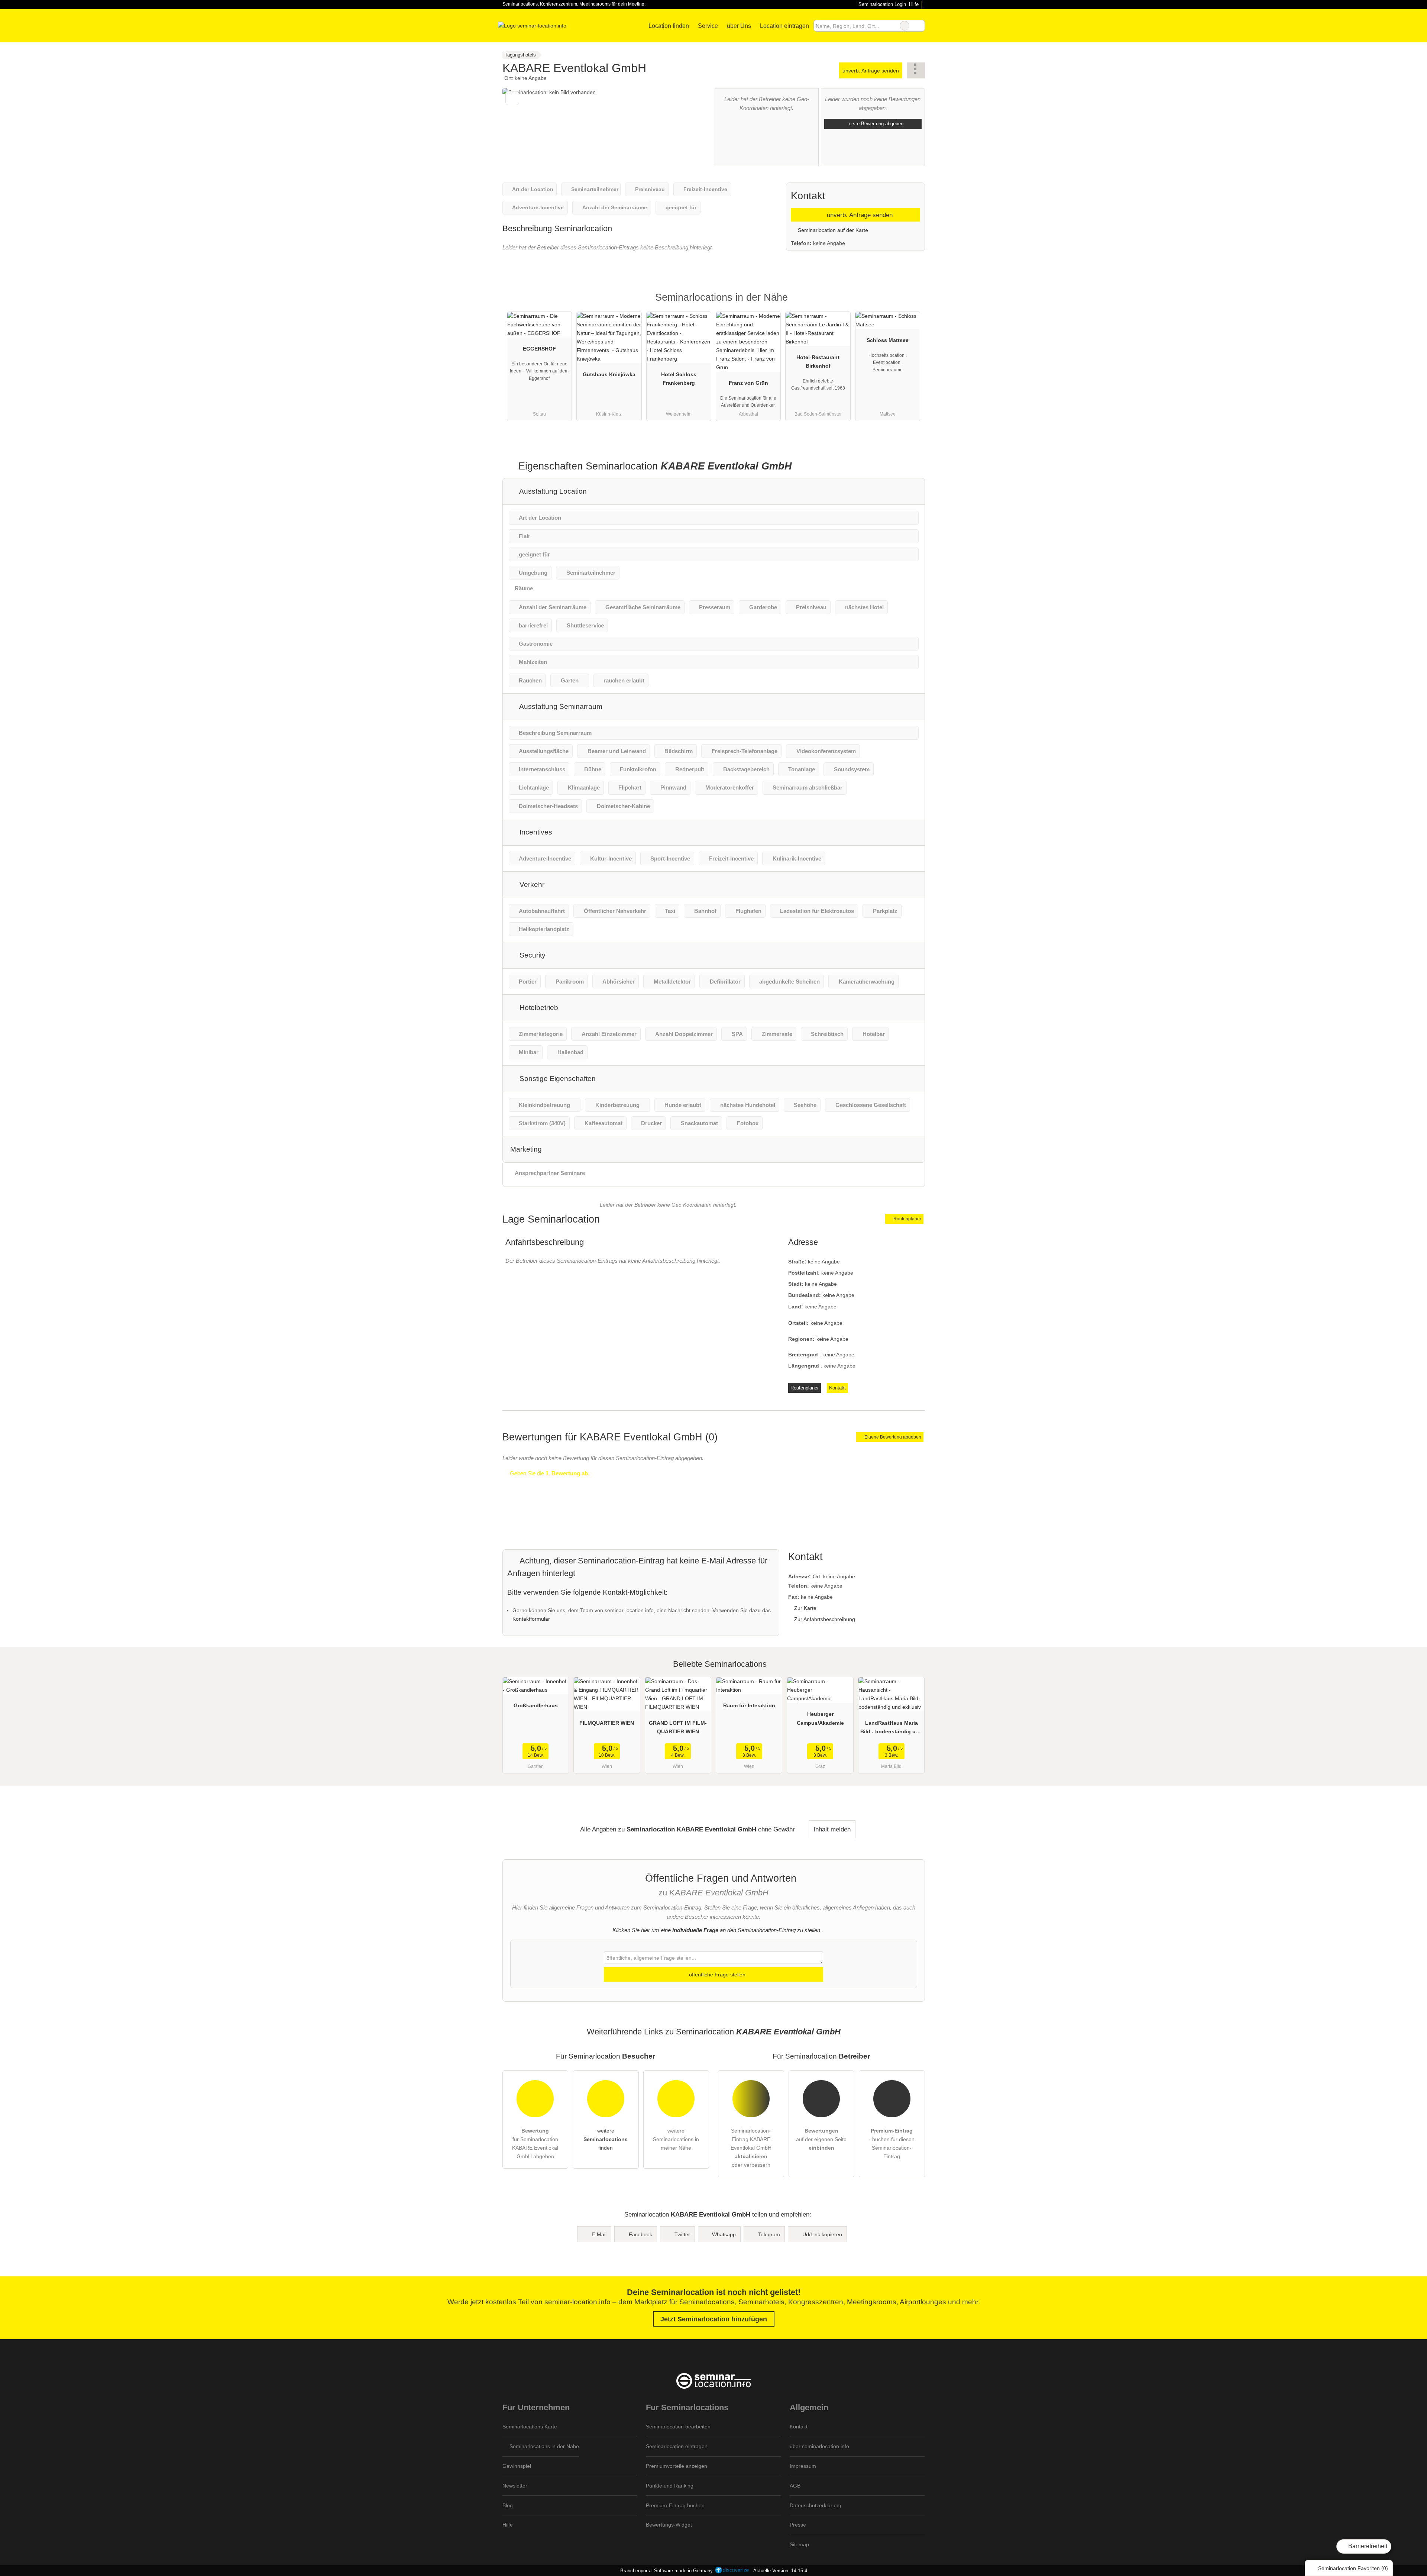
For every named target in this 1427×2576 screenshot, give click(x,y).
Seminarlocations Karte (530, 2427)
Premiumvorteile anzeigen (677, 2466)
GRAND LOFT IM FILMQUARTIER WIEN (678, 1727)
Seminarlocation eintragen (677, 2446)
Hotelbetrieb (538, 1008)
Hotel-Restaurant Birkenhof (818, 361)
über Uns (739, 26)
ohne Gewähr (776, 1829)
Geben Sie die (549, 1473)
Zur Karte (805, 1608)
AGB (795, 2486)
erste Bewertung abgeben (875, 124)
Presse (798, 2525)
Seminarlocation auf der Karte (832, 230)
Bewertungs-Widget (669, 2525)
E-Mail (599, 2234)
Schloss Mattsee (888, 340)
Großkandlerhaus (536, 1705)
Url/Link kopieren (822, 2234)
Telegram (769, 2234)
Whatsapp (724, 2234)
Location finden (669, 26)
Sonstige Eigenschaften (557, 1079)
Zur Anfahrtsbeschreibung (825, 1619)
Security (532, 955)
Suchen (919, 26)
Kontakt (837, 1388)
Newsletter (515, 2486)
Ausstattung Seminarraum (560, 706)
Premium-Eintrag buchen (675, 2505)
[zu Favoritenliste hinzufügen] (512, 98)
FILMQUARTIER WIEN (607, 1723)
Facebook (640, 2234)
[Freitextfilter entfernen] (905, 26)
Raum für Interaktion (749, 1705)
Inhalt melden (832, 1829)
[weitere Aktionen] (916, 70)
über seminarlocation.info (819, 2446)
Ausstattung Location (552, 491)
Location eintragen (784, 26)
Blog (508, 2505)
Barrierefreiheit (1367, 2546)
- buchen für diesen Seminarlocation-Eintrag (892, 2144)
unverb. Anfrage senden (871, 71)
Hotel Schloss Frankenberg (679, 379)
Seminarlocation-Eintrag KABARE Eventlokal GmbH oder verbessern (751, 2148)
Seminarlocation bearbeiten (678, 2427)
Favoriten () (1353, 2568)
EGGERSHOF (539, 349)
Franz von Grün (748, 383)
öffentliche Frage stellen (716, 1975)
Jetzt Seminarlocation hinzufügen (714, 2319)
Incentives (535, 832)
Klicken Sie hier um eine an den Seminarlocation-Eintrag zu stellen (716, 1930)
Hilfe (914, 4)
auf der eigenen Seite (821, 2139)
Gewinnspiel (517, 2466)
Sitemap (799, 2544)
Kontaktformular (531, 1619)
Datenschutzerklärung (816, 2505)
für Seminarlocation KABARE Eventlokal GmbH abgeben (535, 2144)
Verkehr (531, 885)
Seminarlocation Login (881, 4)
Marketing (526, 1149)
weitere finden (606, 2139)
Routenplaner (907, 1219)
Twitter (682, 2234)
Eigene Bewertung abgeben (892, 1437)
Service (708, 26)
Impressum (803, 2466)
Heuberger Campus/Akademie (820, 1718)
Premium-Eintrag (910, 304)
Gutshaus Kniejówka (609, 374)
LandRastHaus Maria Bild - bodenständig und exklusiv (891, 1729)
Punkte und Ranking (670, 2486)
